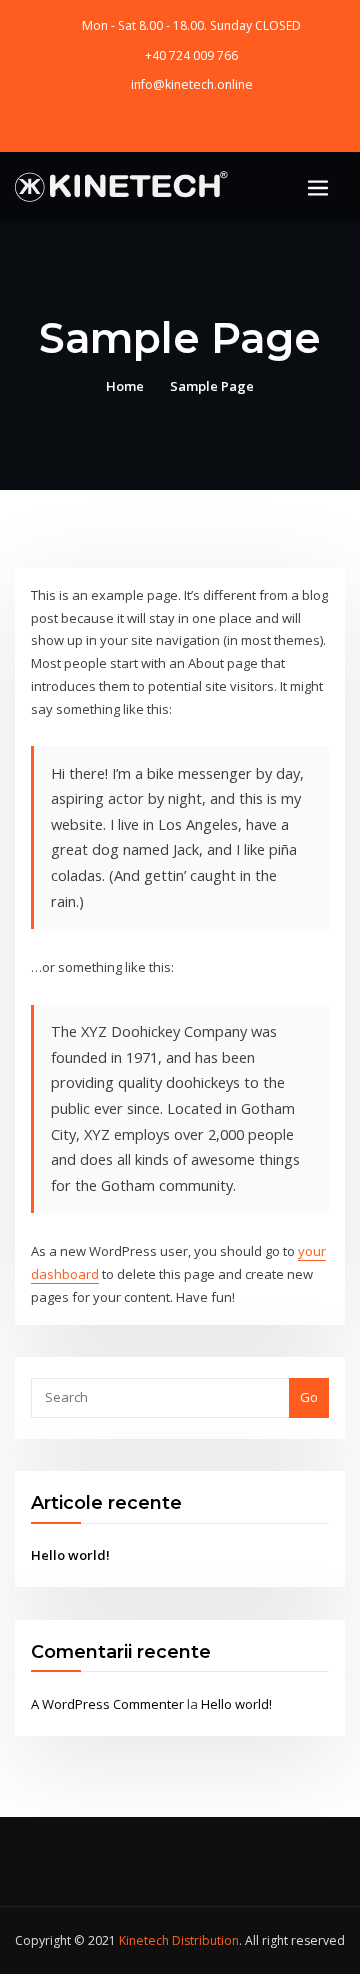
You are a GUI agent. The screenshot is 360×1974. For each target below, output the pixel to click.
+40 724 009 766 (191, 55)
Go (309, 1397)
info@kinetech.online (192, 84)
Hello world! (70, 1555)
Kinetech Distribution (179, 1940)
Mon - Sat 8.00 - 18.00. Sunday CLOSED (191, 25)
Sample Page (212, 386)
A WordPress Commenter (107, 1704)
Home (125, 386)
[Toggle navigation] (318, 188)
